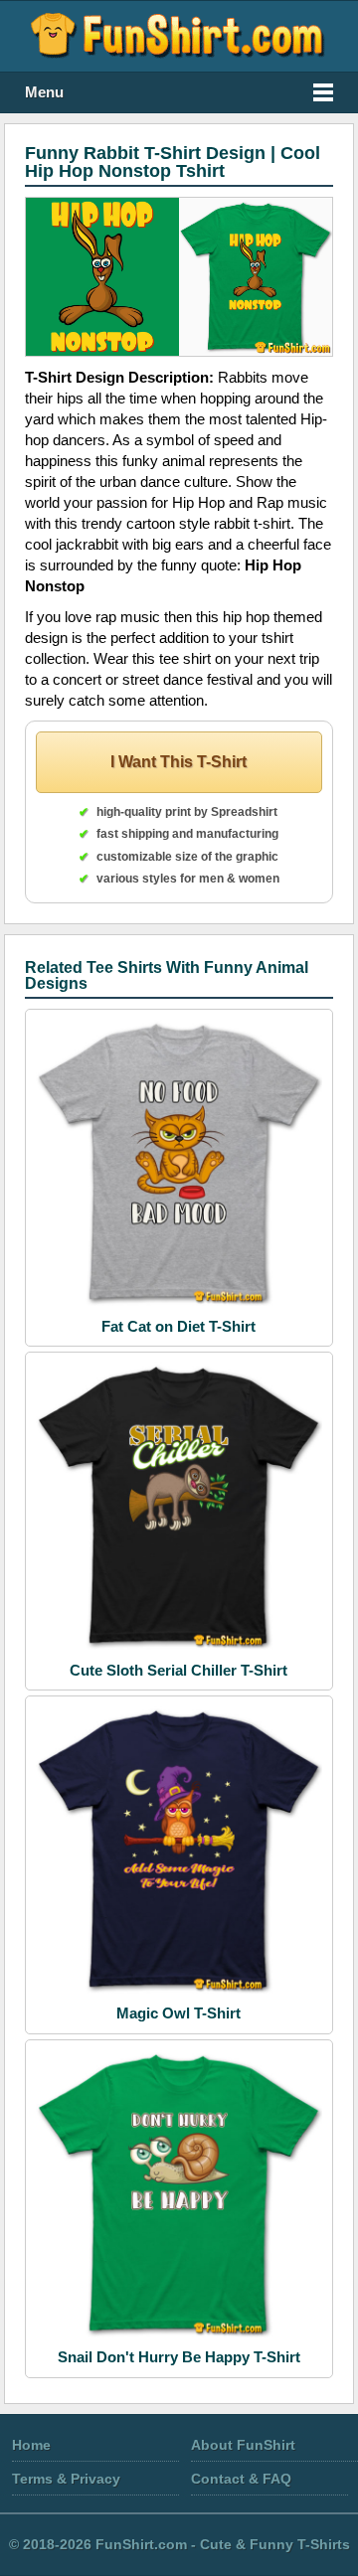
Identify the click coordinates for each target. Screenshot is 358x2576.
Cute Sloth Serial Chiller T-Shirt (179, 1670)
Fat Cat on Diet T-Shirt (179, 1326)
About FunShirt (243, 2445)
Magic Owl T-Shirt (179, 2013)
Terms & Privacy (66, 2479)
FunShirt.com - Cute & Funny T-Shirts (223, 2544)
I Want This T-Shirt (179, 762)
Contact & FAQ (241, 2479)
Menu (44, 92)
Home (31, 2445)
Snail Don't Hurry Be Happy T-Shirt (179, 2357)
